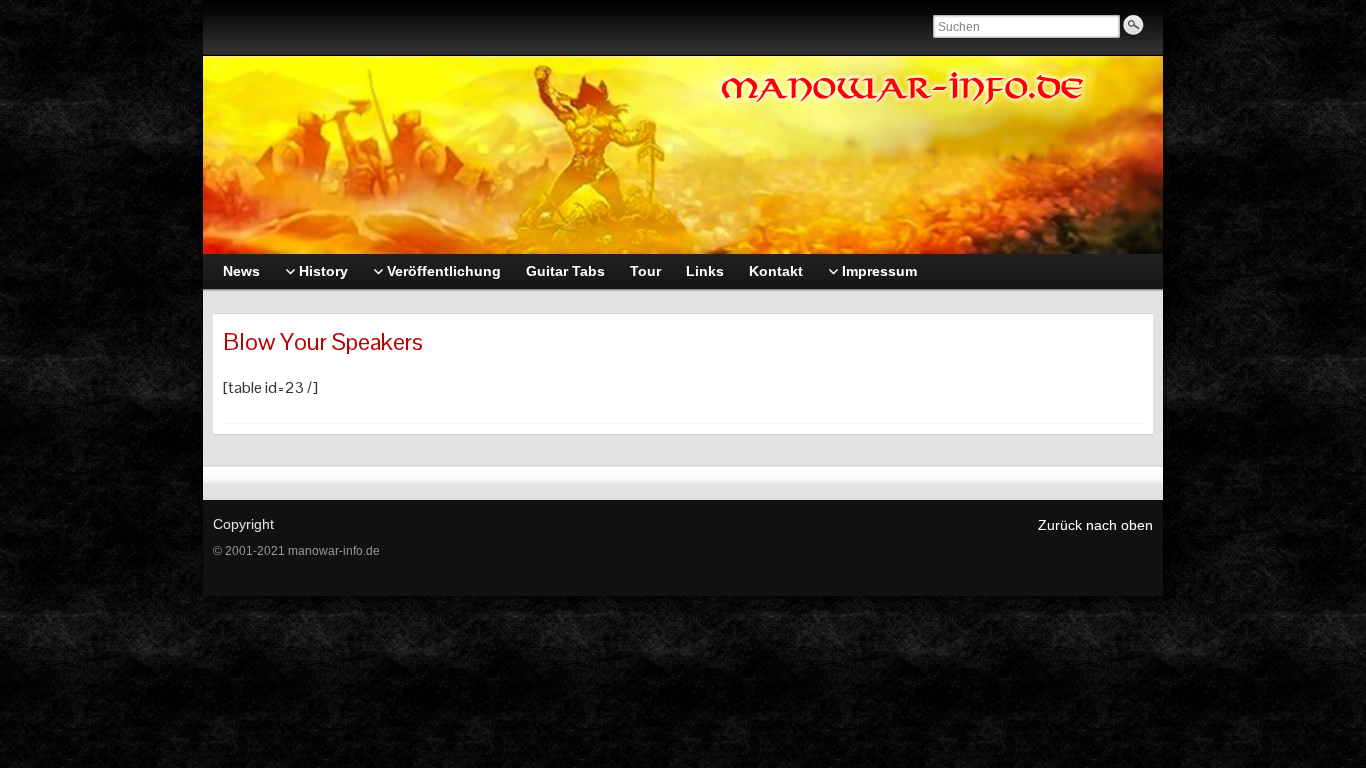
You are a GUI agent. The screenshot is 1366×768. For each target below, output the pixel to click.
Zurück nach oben (1095, 525)
